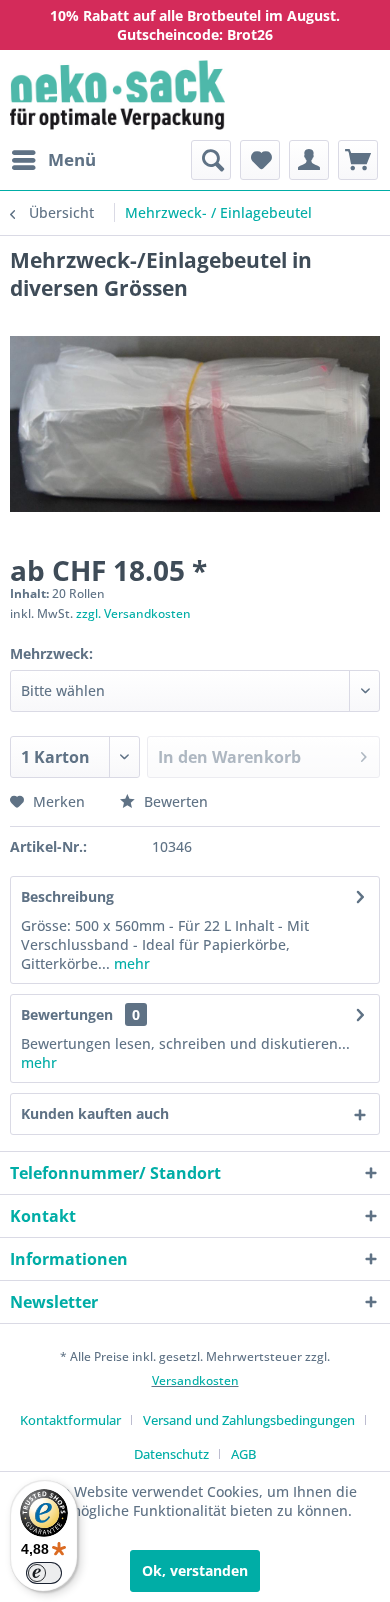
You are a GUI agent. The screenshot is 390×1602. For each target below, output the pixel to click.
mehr (132, 963)
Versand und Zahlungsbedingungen (249, 1420)
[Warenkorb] (358, 160)
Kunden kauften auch (95, 1113)
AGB (243, 1454)
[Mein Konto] (309, 160)
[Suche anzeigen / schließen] (211, 160)
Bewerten (174, 801)
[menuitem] (53, 160)
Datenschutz (171, 1454)
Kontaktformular (70, 1420)
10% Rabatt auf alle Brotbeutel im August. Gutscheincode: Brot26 (195, 25)
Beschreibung (67, 896)
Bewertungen (67, 1014)
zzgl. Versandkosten (133, 613)
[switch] (44, 1573)
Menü (72, 159)
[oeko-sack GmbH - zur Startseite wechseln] (117, 95)
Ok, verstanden (195, 1570)
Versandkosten (195, 1380)
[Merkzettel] (260, 160)
